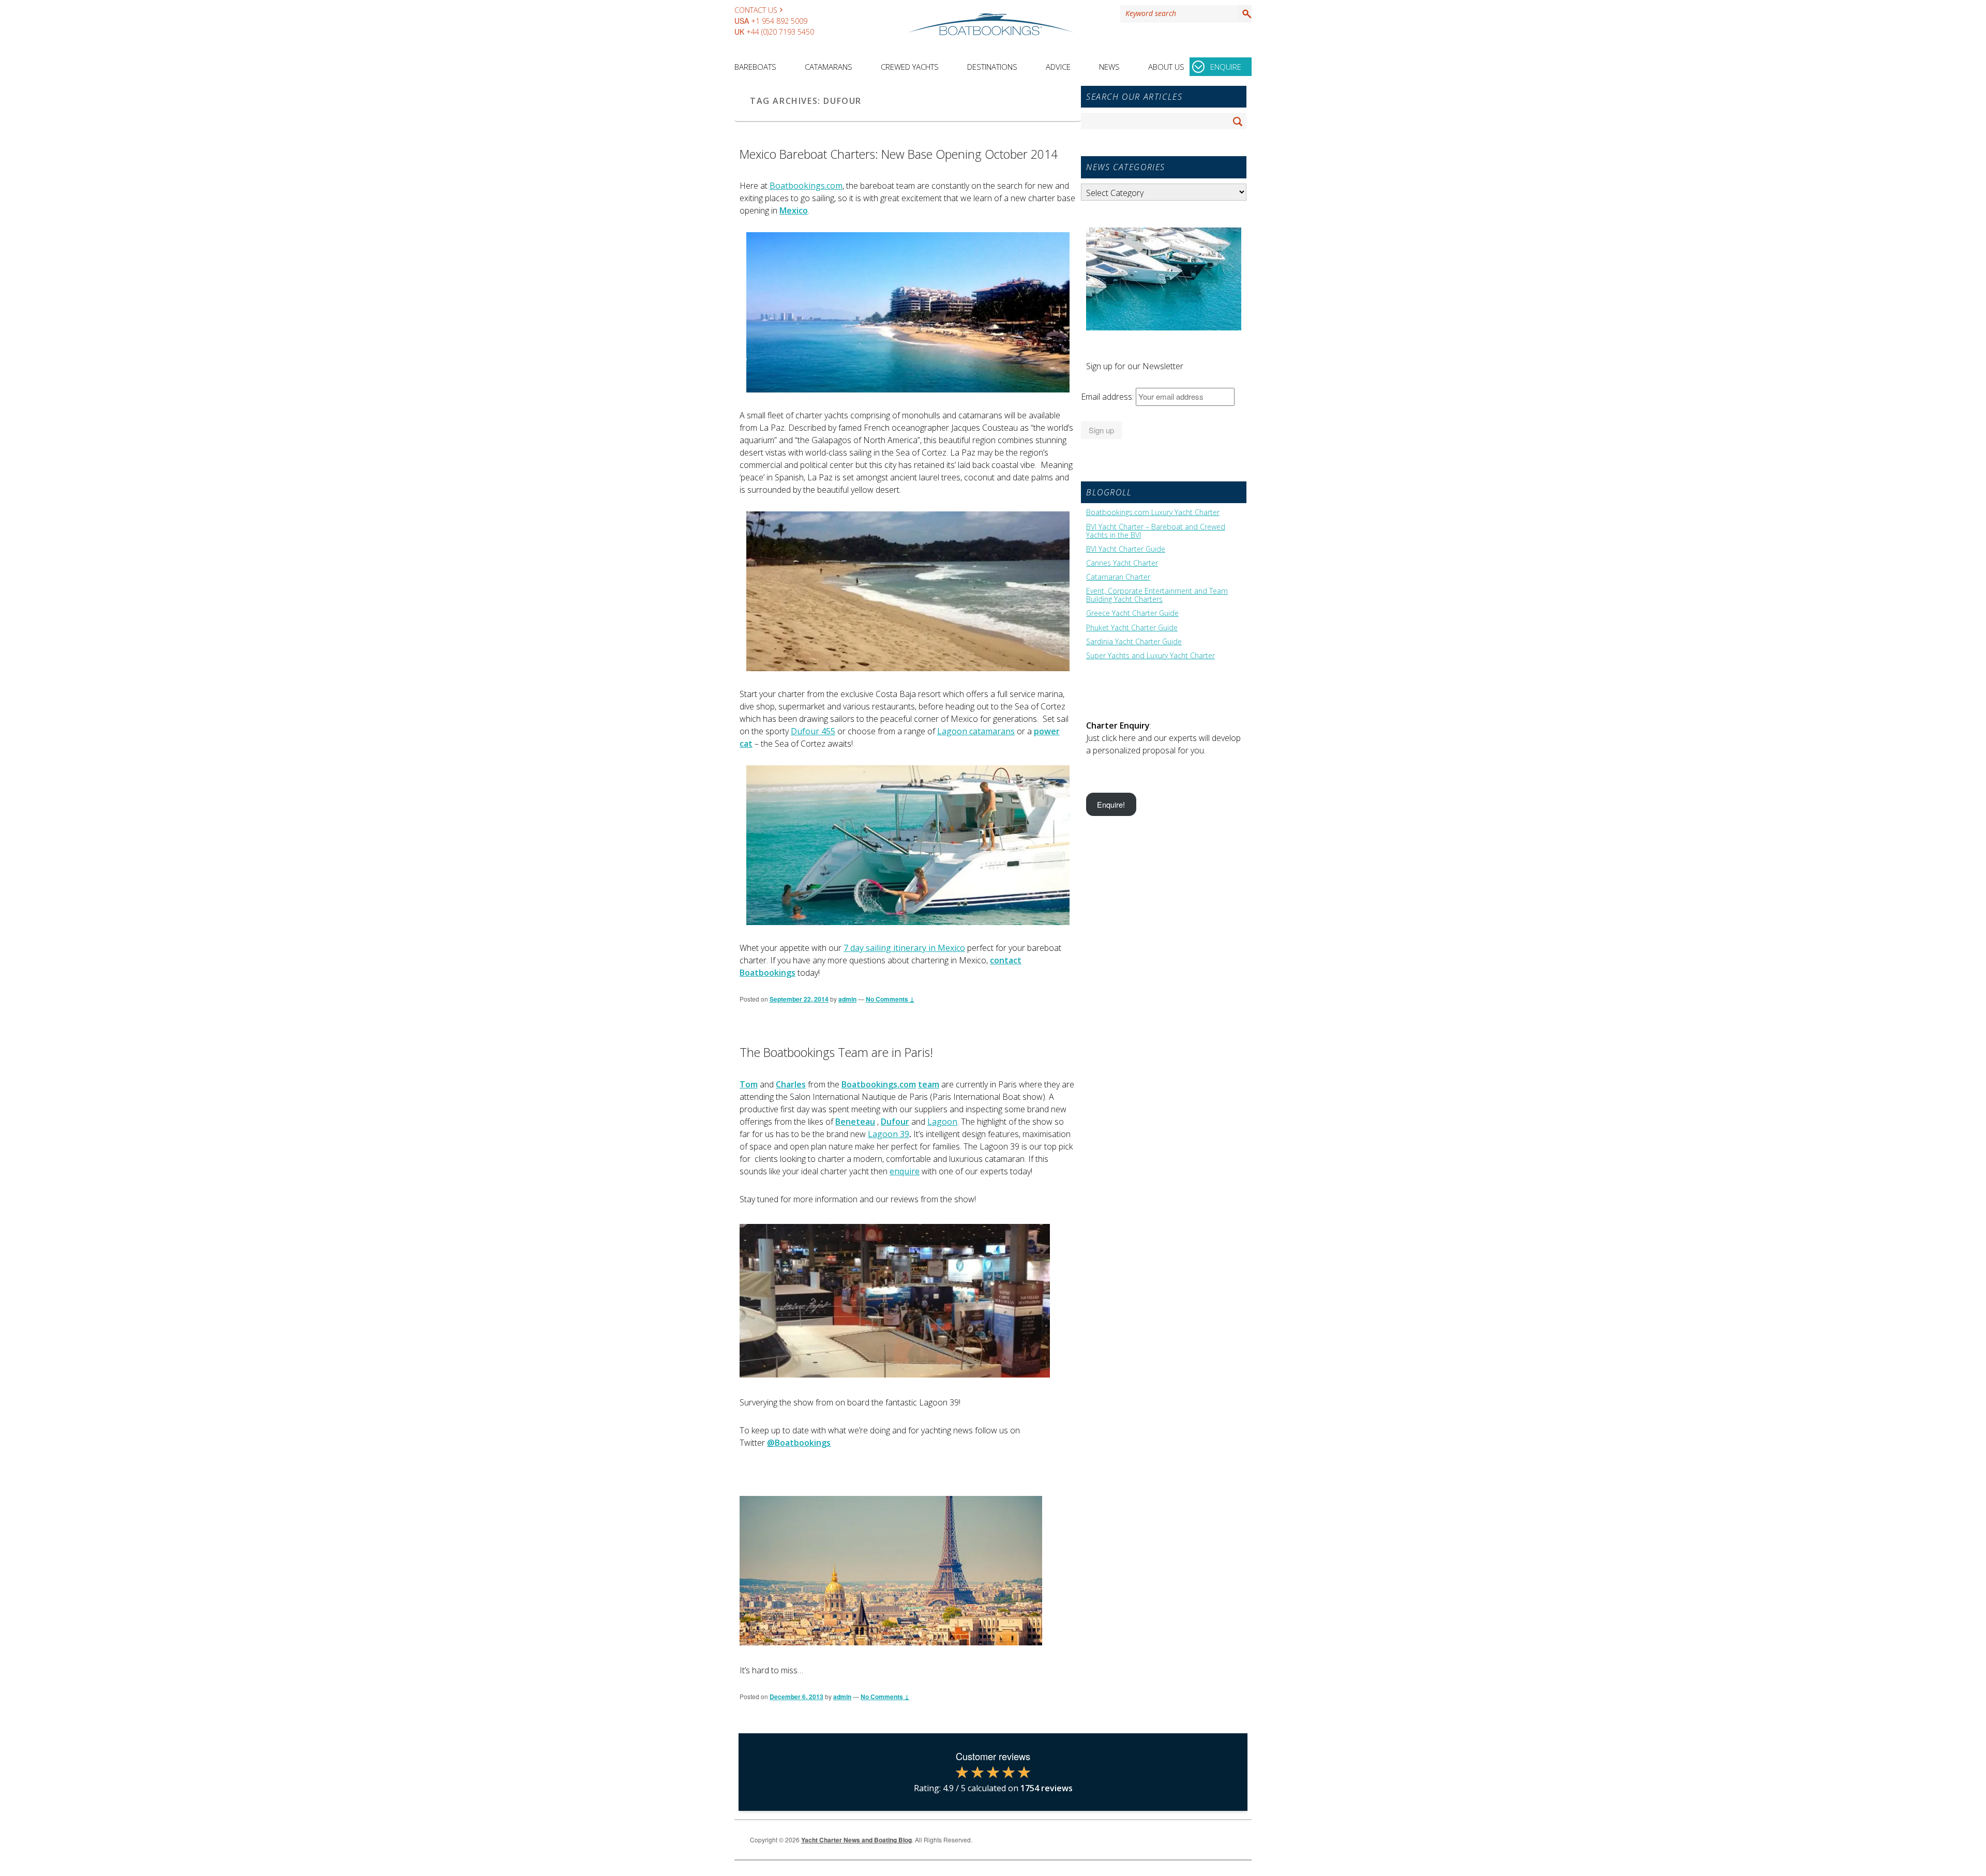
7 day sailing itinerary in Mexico (904, 948)
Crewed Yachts (910, 67)
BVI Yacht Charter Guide (1126, 549)
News (1109, 67)
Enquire (1226, 67)
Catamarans (829, 67)
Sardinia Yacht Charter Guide (1134, 642)
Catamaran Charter (1118, 577)
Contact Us (756, 10)
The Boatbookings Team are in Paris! (836, 1052)
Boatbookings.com (806, 186)
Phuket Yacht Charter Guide (1132, 628)
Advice (1058, 67)
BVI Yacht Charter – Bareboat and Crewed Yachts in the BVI (1156, 531)
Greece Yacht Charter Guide (1132, 613)
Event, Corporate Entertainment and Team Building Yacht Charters (1157, 595)
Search (1245, 13)
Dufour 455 (813, 731)
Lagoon (942, 1122)
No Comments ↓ (890, 999)
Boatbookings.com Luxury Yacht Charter (1153, 512)
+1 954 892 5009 (779, 21)
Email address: (1108, 397)
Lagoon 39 (889, 1134)
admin (847, 999)
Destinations (992, 67)
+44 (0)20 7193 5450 (780, 32)
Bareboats (755, 67)
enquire (905, 1171)
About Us (1166, 67)
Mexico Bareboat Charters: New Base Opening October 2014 (899, 154)
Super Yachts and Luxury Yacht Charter (1150, 656)
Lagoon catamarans (976, 731)
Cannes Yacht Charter (1122, 563)
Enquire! (1111, 804)
